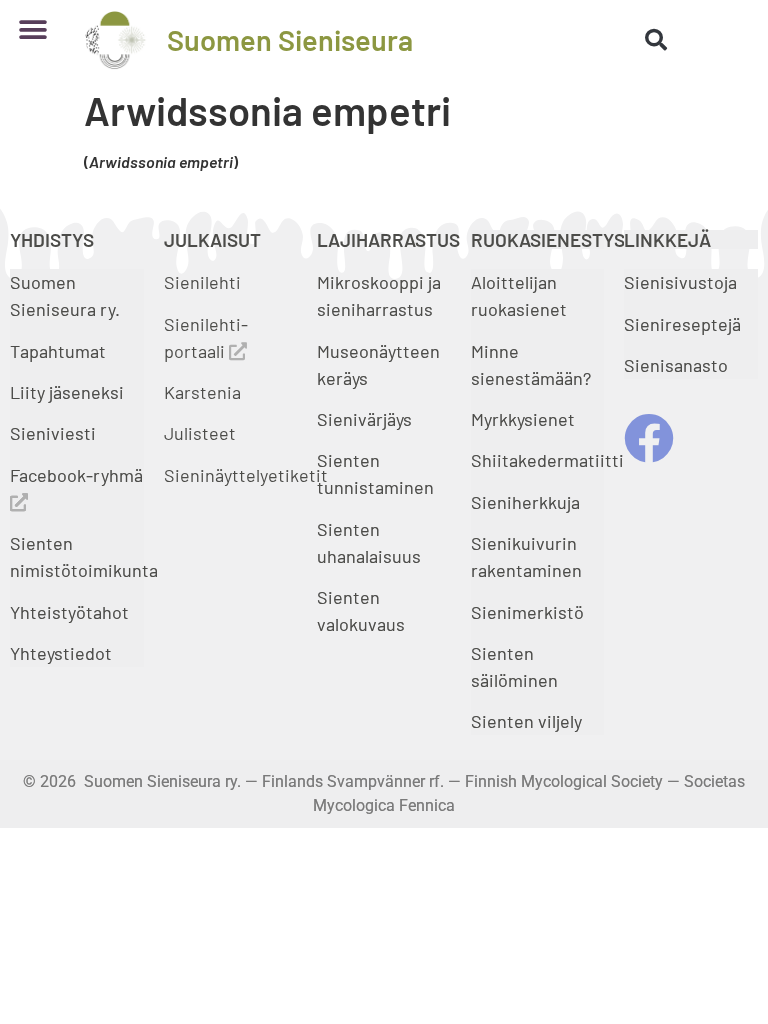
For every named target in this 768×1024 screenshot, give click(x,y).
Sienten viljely (526, 721)
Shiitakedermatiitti (547, 460)
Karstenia (202, 392)
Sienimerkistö (527, 612)
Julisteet (200, 433)
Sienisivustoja (680, 282)
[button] (32, 29)
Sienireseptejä (682, 324)
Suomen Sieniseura (290, 39)
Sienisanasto (676, 365)
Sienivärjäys (364, 419)
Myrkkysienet (523, 419)
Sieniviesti (55, 433)
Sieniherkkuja (525, 502)
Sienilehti (202, 282)
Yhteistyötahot (69, 612)
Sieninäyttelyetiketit (246, 475)
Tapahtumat (58, 351)
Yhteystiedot (61, 653)
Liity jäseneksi (67, 392)
